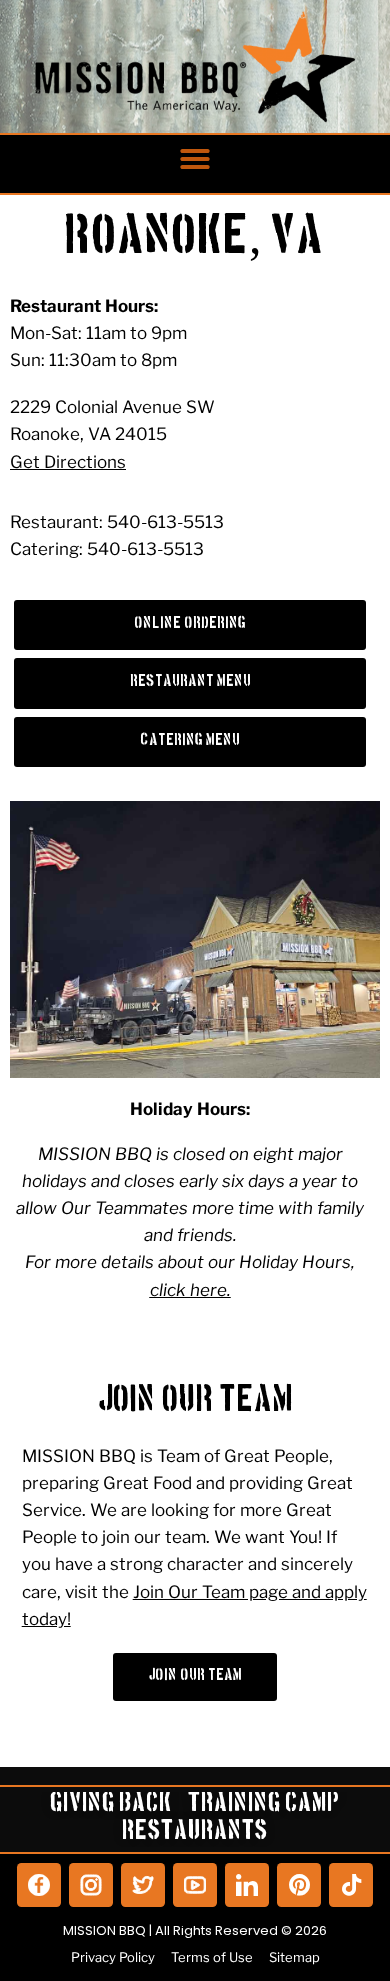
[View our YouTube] (195, 1885)
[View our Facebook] (39, 1885)
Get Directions (68, 462)
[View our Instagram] (91, 1885)
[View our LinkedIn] (247, 1885)
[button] (195, 159)
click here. (190, 1290)
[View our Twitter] (143, 1885)
